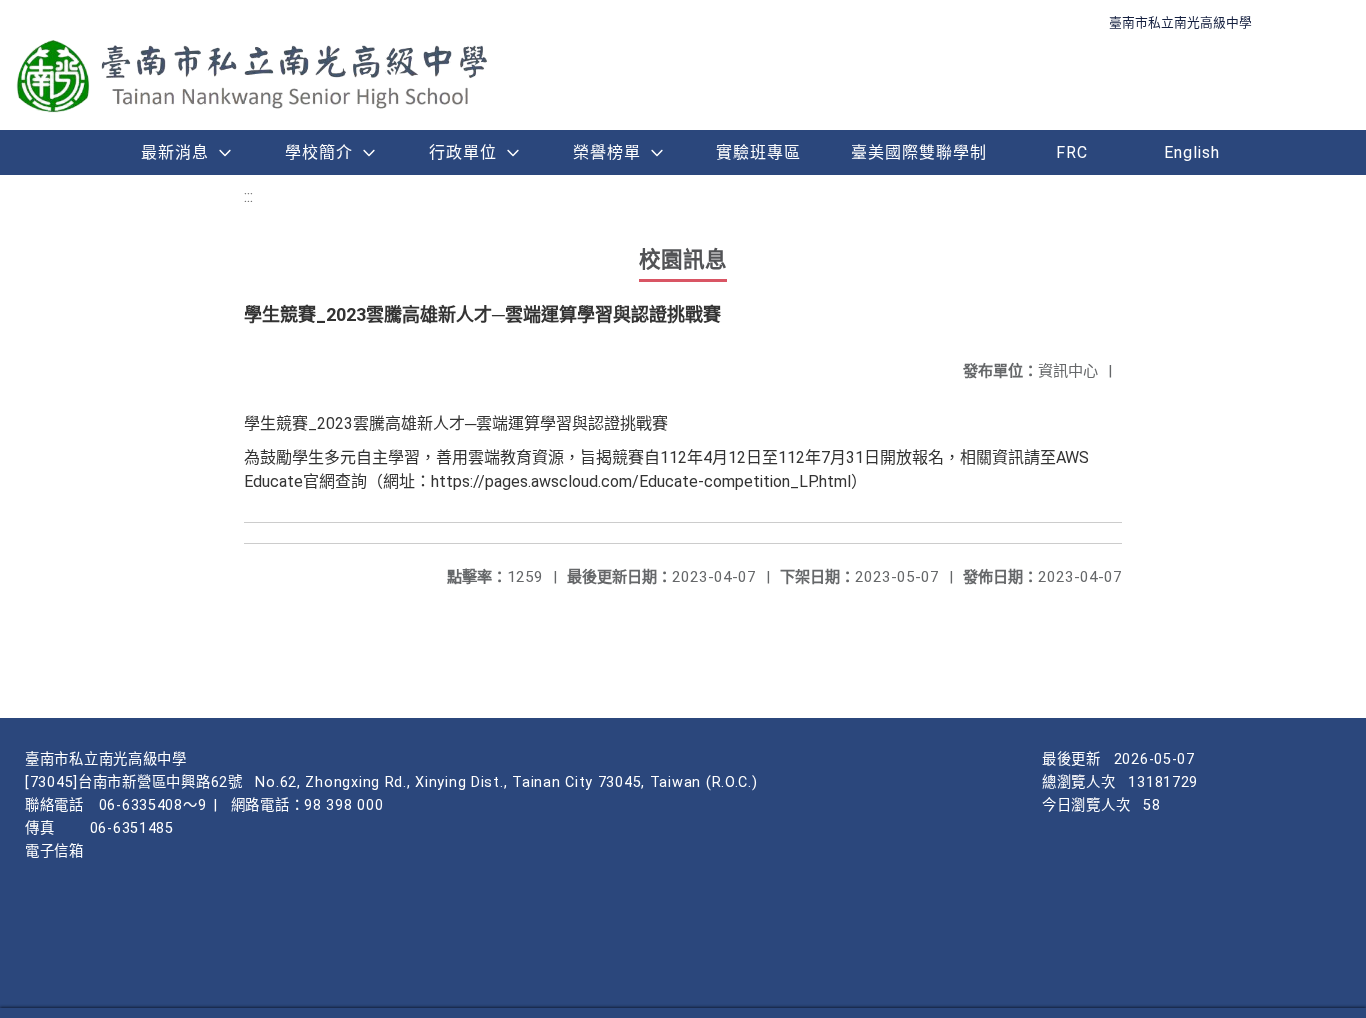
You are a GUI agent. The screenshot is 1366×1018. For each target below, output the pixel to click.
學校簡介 (319, 152)
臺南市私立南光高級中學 (1180, 22)
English (1192, 152)
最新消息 (175, 152)
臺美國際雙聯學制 (919, 152)
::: (248, 196)
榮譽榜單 (607, 152)
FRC (1072, 152)
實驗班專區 (758, 152)
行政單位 (463, 152)
